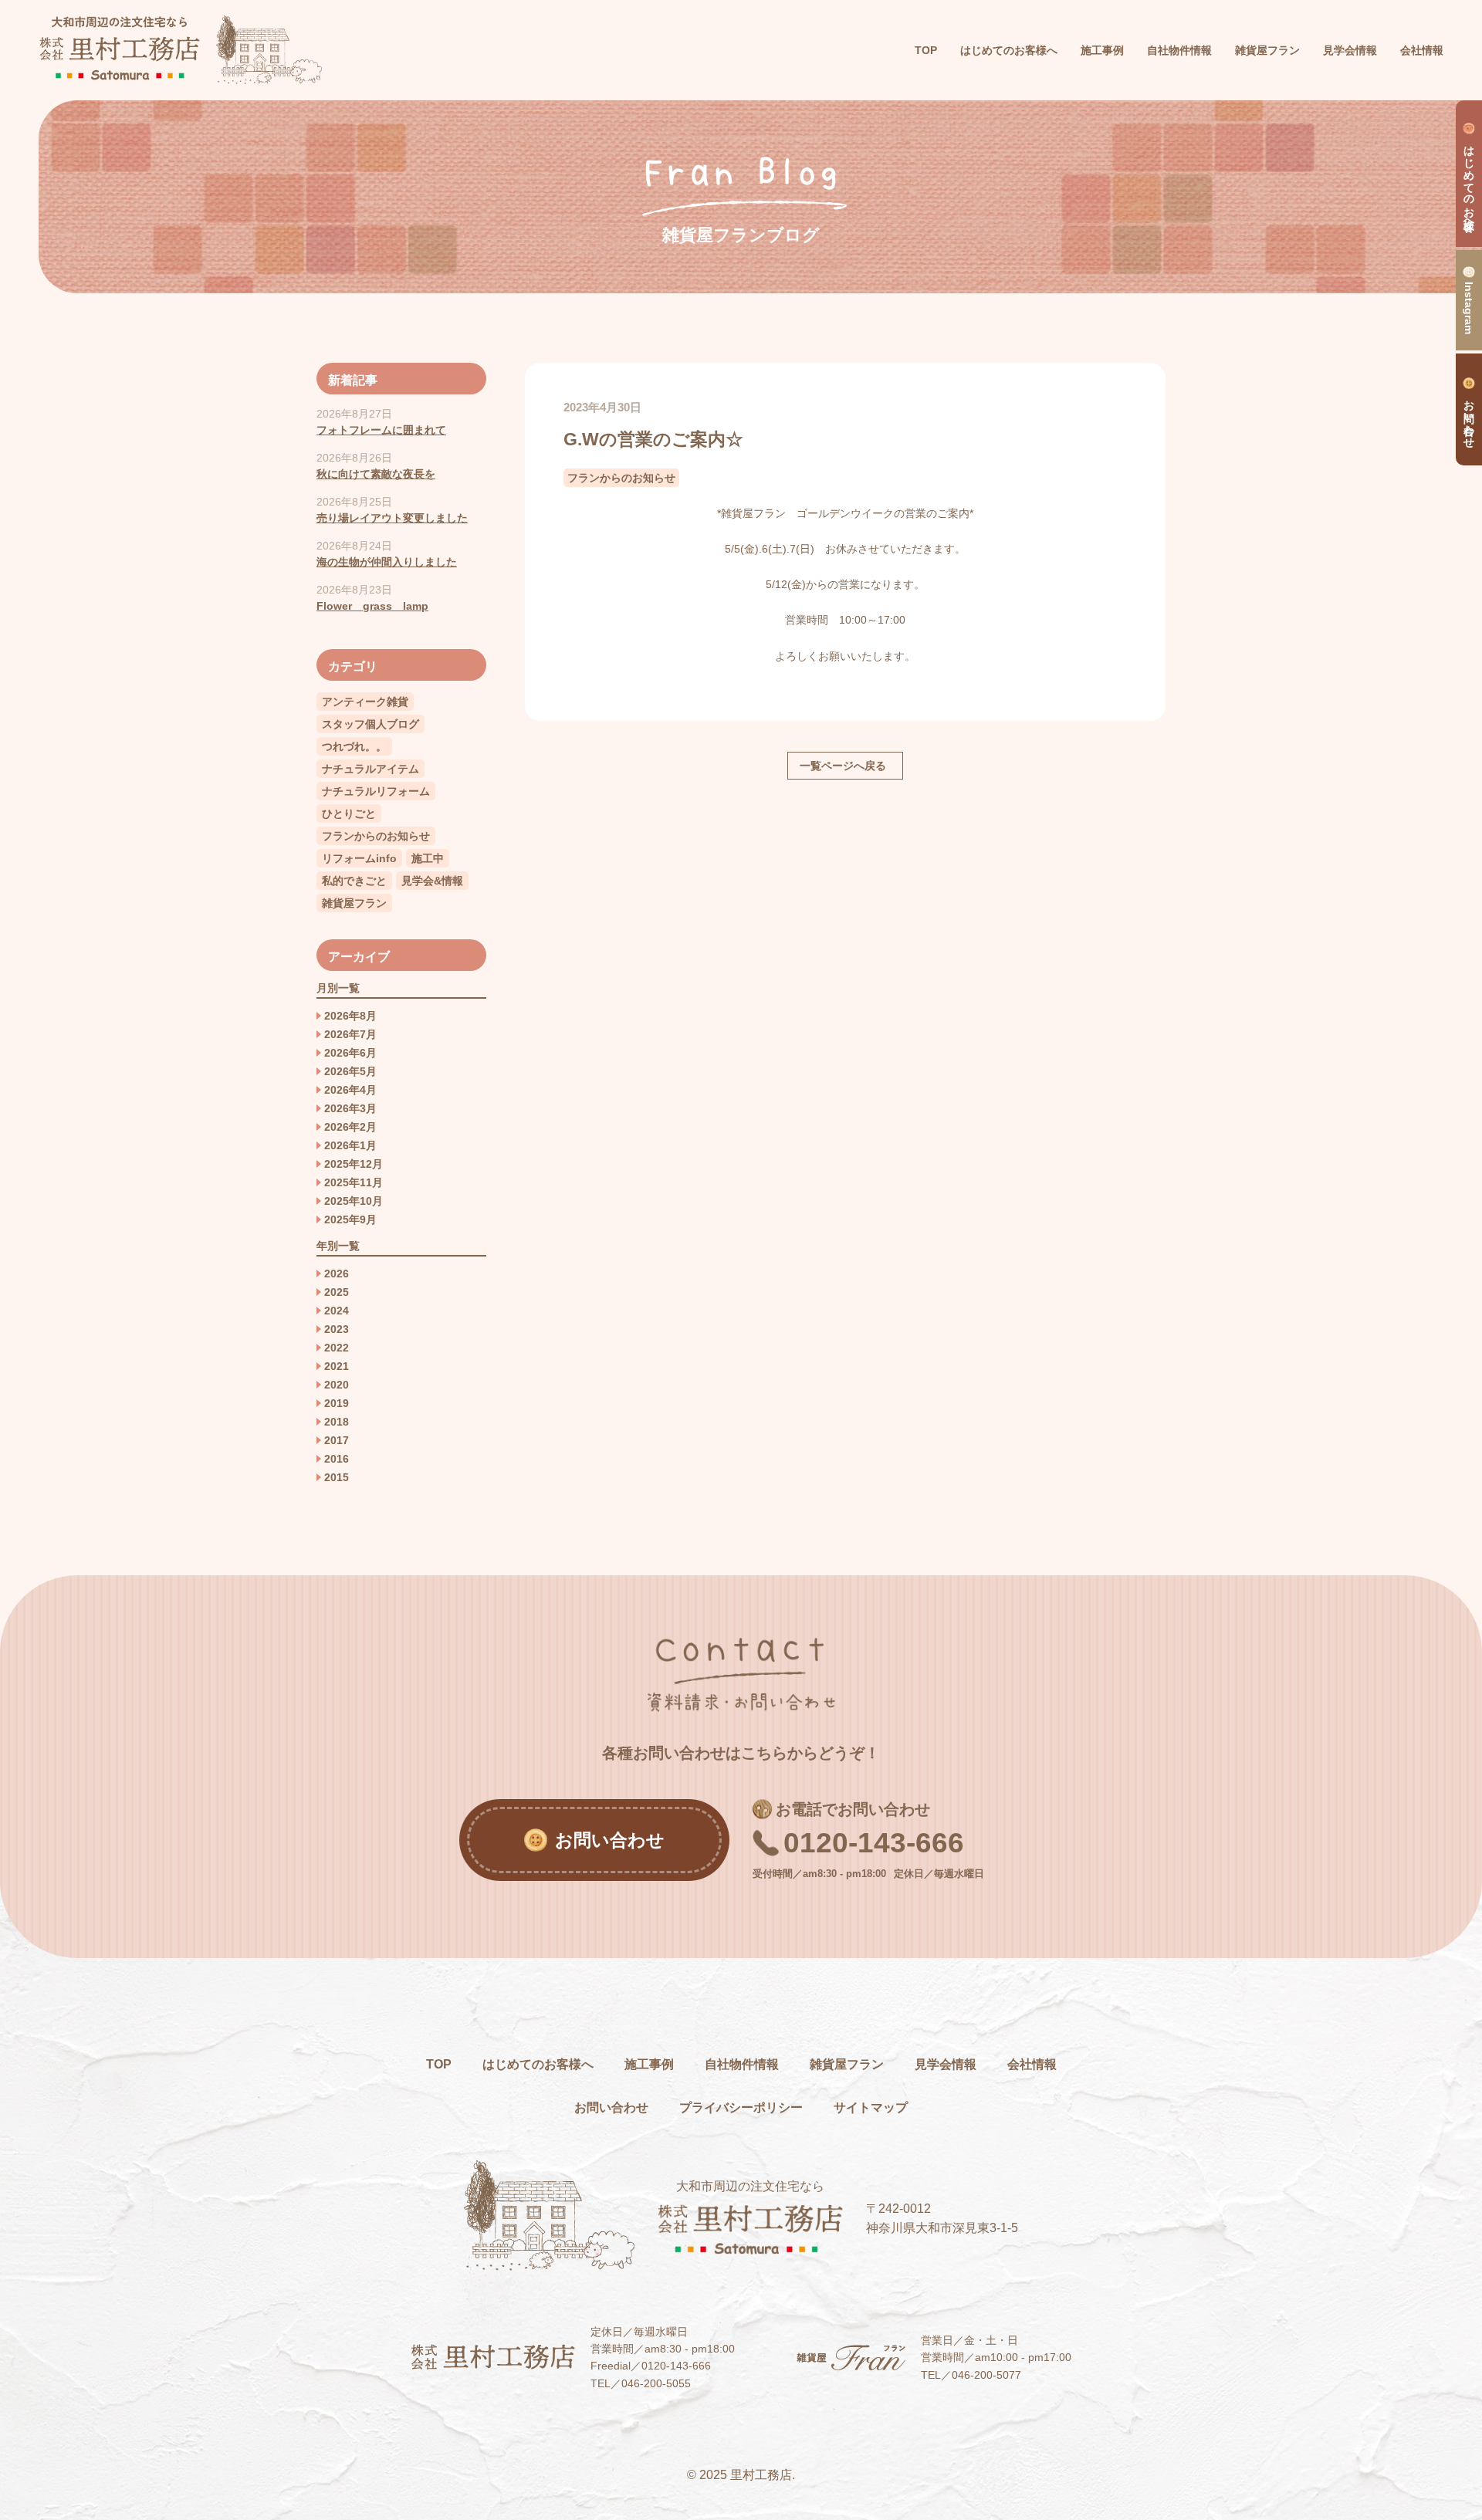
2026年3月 (350, 1108)
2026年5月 (350, 1071)
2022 (337, 1348)
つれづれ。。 (354, 746)
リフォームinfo (359, 858)
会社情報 (1032, 2064)
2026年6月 (350, 1053)
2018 (337, 1422)
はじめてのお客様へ (538, 2064)
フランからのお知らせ (621, 478)
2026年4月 (350, 1090)
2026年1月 (350, 1145)
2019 (337, 1403)
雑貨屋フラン (354, 903)
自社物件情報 (742, 2064)
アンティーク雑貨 (365, 702)
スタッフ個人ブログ (370, 724)
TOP (926, 50)
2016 (337, 1459)
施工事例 (649, 2064)
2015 (337, 1477)
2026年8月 (350, 1016)
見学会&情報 (432, 881)
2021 (337, 1366)
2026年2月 (350, 1127)
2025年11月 (354, 1182)
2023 (337, 1329)
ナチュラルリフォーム (376, 791)
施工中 (428, 858)
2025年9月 (350, 1219)
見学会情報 (946, 2064)
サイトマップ (871, 2107)
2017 (337, 1440)
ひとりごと (349, 814)
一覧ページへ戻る (843, 766)
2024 (337, 1311)
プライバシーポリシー (741, 2107)
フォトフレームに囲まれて (381, 430)
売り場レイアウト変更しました (392, 518)
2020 (337, 1385)
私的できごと (354, 881)
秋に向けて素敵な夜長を (376, 474)
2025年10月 (354, 1201)
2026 (337, 1274)
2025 (337, 1292)
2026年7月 (350, 1034)
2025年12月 (354, 1164)
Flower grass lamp (372, 606)
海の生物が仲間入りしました (387, 562)
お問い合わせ (611, 2107)
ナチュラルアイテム (370, 769)
